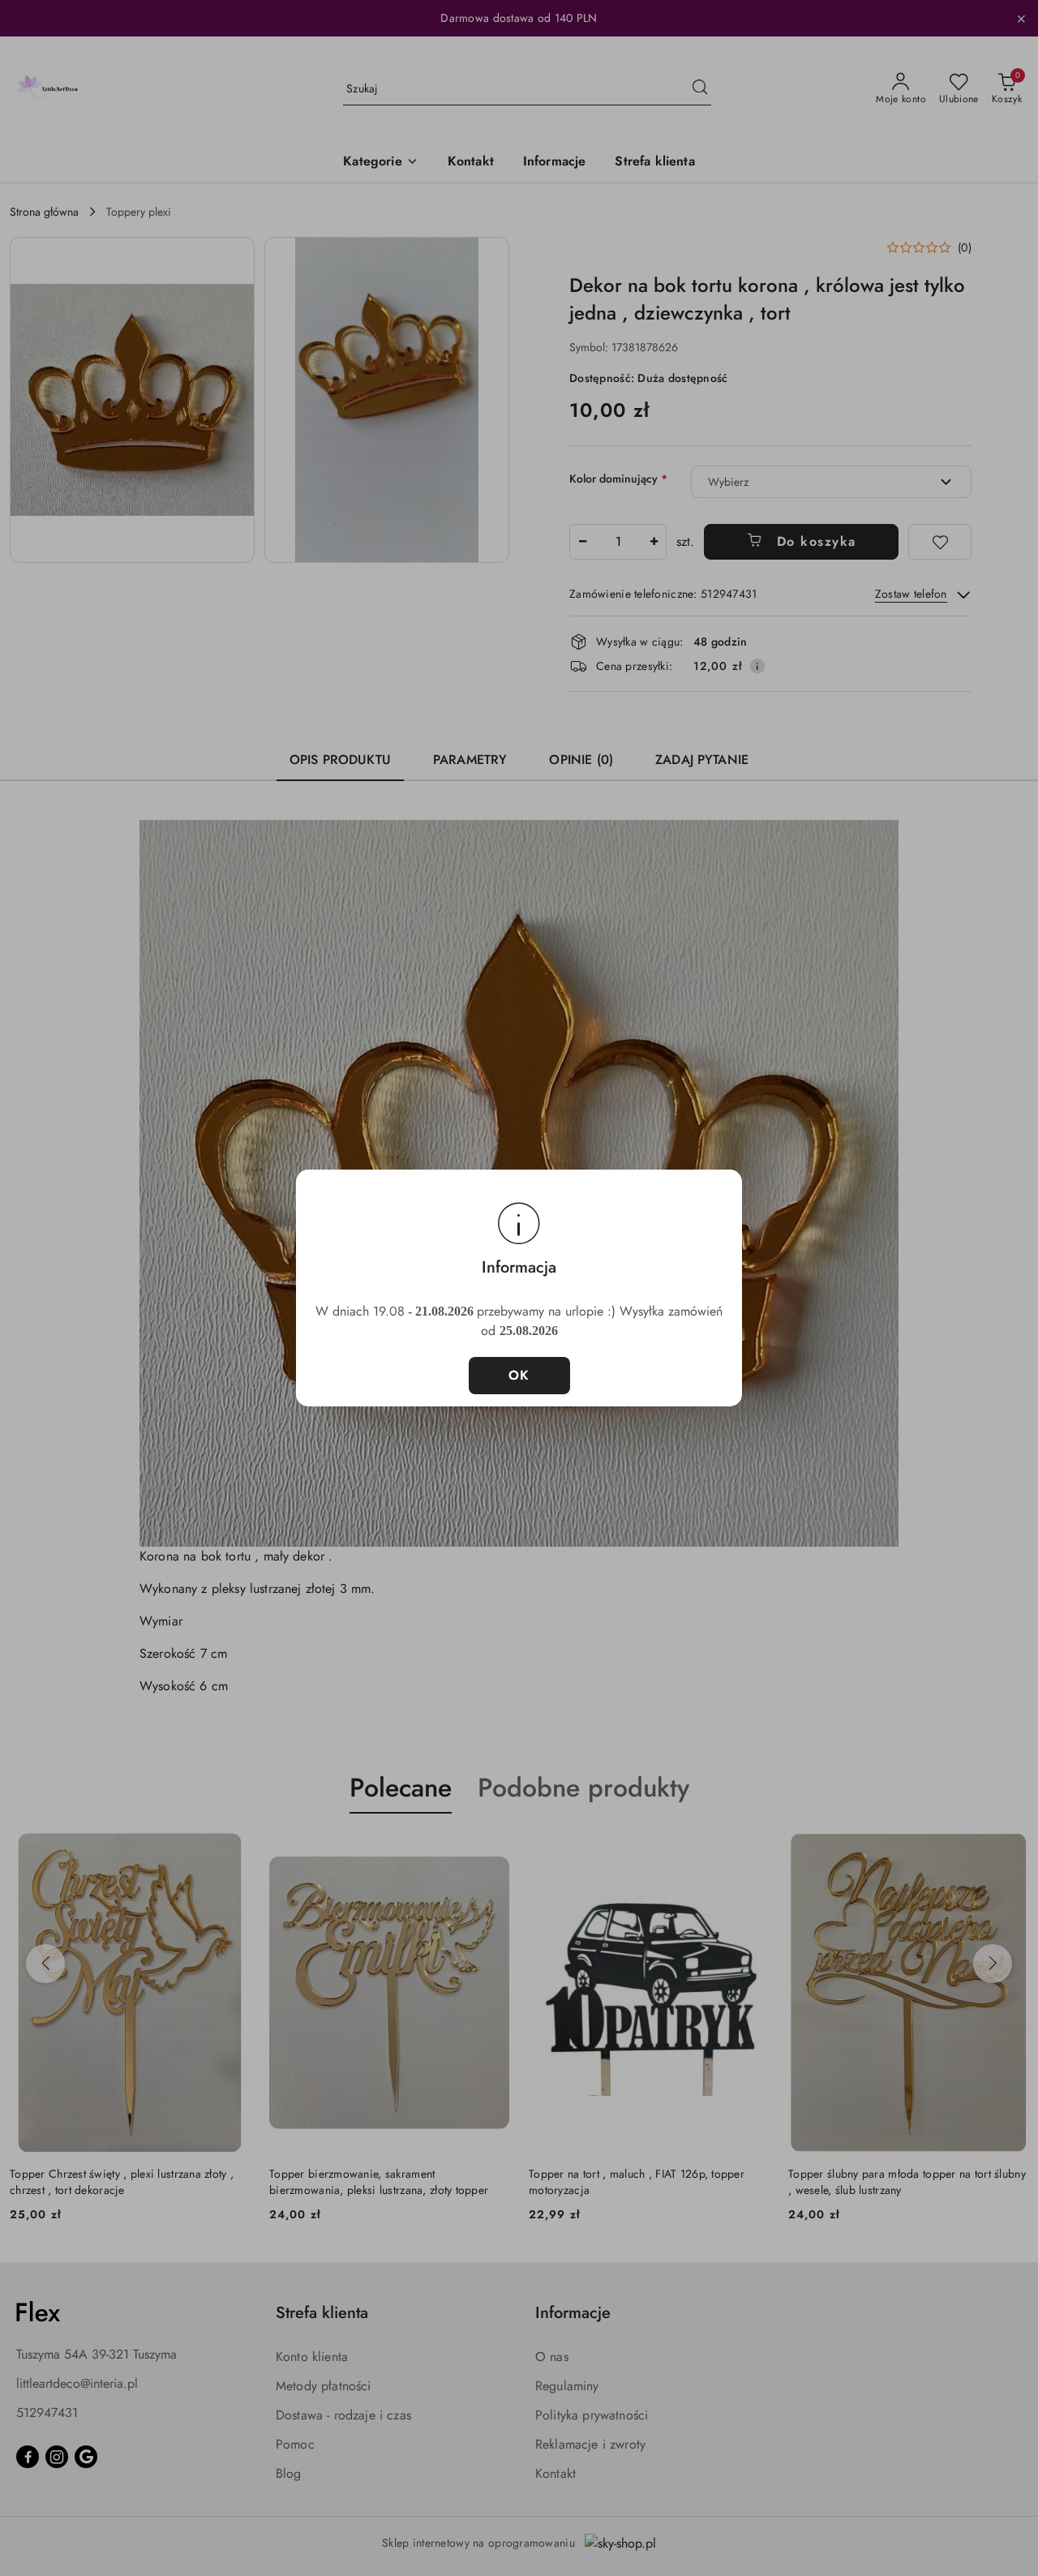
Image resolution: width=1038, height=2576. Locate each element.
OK (519, 1375)
